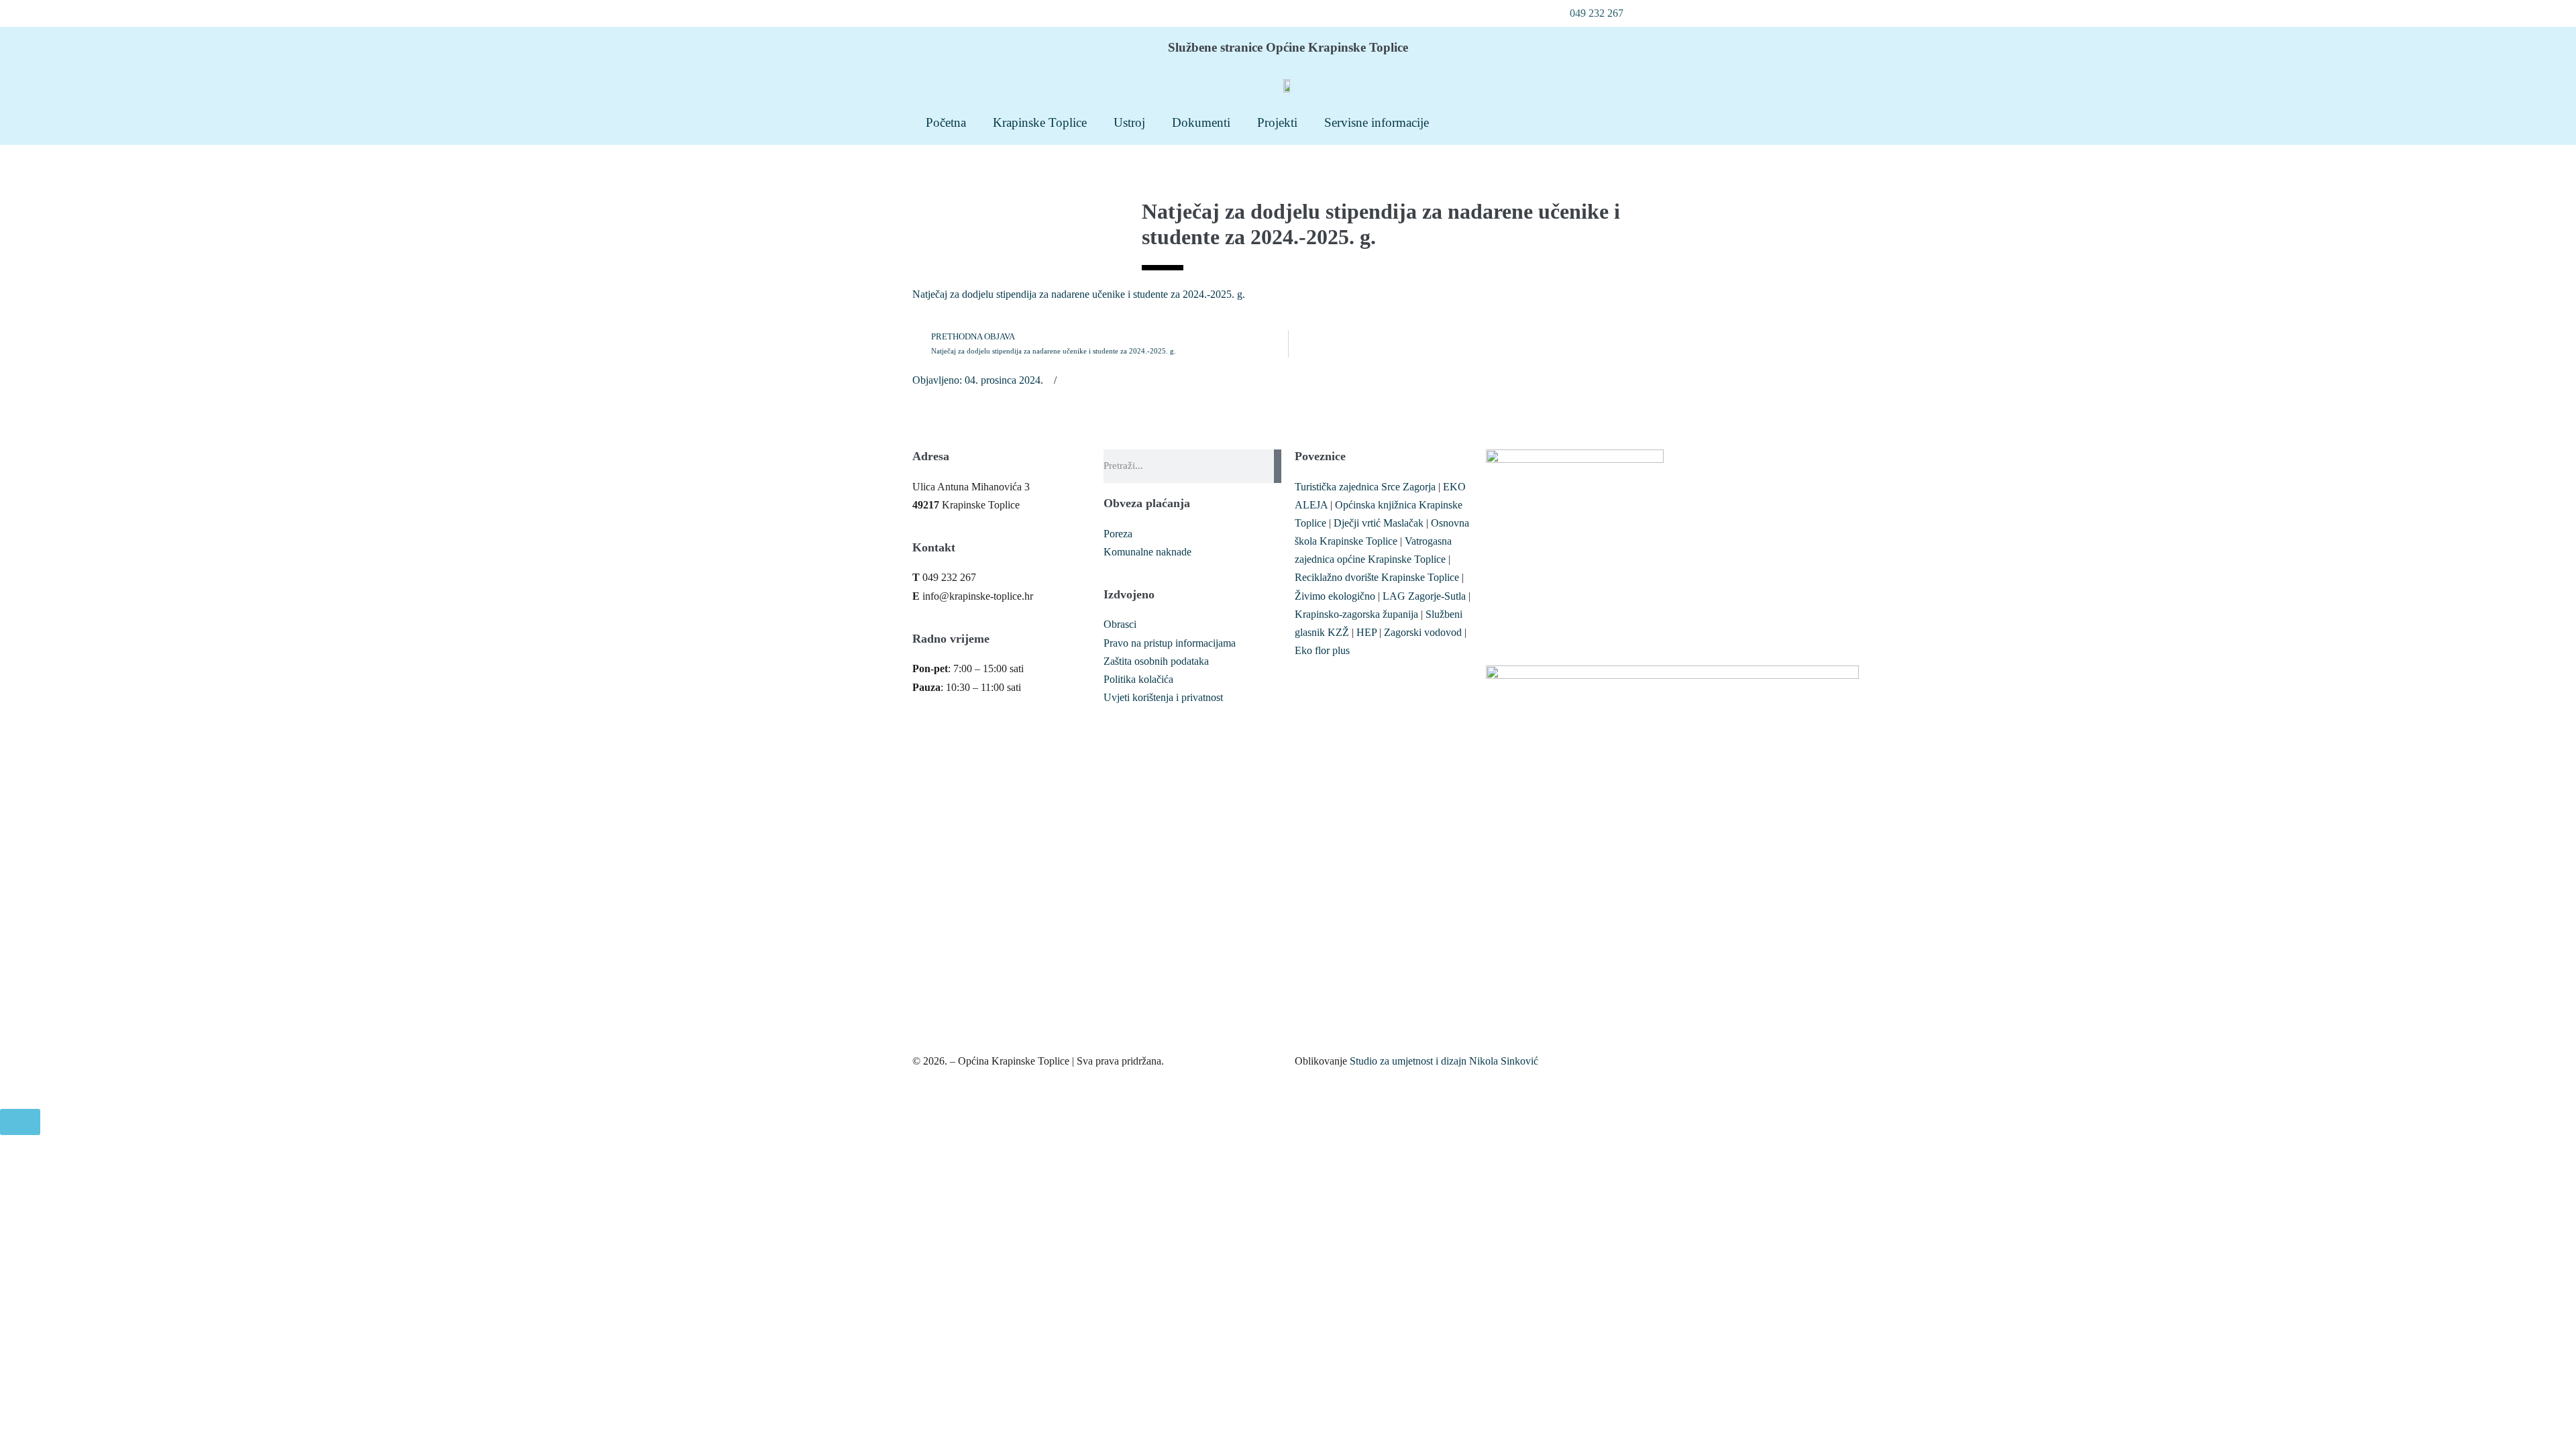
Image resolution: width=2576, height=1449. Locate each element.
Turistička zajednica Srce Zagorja (1365, 487)
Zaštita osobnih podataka (1156, 661)
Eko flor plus (1322, 650)
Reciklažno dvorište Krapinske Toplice (1377, 577)
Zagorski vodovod (1423, 632)
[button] (1589, 13)
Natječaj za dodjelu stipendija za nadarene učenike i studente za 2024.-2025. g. (1079, 294)
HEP (1366, 632)
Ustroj (1129, 122)
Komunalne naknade (1147, 552)
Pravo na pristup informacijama (1170, 643)
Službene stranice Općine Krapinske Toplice (1288, 47)
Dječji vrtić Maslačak (1379, 523)
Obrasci (1120, 624)
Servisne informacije (1377, 122)
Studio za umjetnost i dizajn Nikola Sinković (1444, 1061)
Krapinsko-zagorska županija (1356, 614)
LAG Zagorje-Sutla (1424, 596)
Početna (946, 122)
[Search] (1278, 466)
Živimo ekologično (1335, 596)
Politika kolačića (1138, 679)
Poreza (1118, 534)
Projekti (1277, 122)
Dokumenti (1201, 122)
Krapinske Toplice (1040, 122)
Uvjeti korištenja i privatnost (1163, 697)
